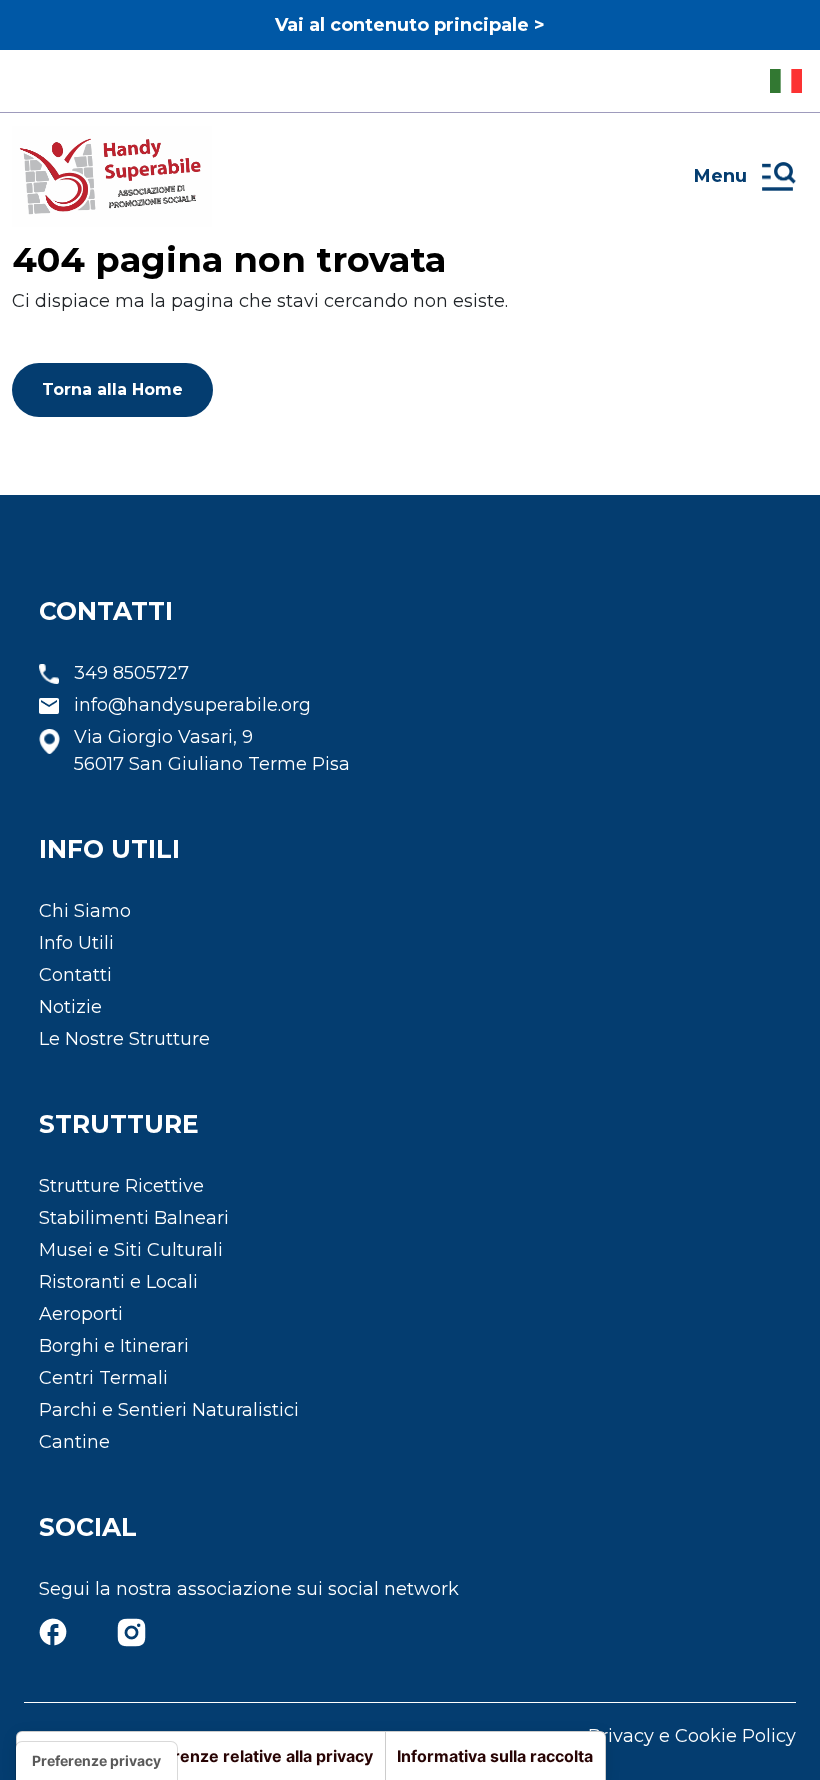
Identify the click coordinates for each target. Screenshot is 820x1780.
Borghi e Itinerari (114, 1346)
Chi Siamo (85, 911)
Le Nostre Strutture (124, 1039)
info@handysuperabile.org (192, 705)
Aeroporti (81, 1314)
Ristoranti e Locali (118, 1282)
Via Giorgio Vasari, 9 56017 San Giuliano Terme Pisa (212, 750)
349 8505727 (131, 673)
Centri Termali (103, 1378)
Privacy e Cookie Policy (692, 1736)
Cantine (74, 1442)
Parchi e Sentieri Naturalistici (169, 1410)
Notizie (70, 1007)
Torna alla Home (112, 389)
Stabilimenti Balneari (134, 1218)
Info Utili (76, 943)
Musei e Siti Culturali (131, 1250)
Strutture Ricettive (121, 1186)
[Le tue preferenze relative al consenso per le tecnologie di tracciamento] (96, 1761)
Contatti (75, 975)
